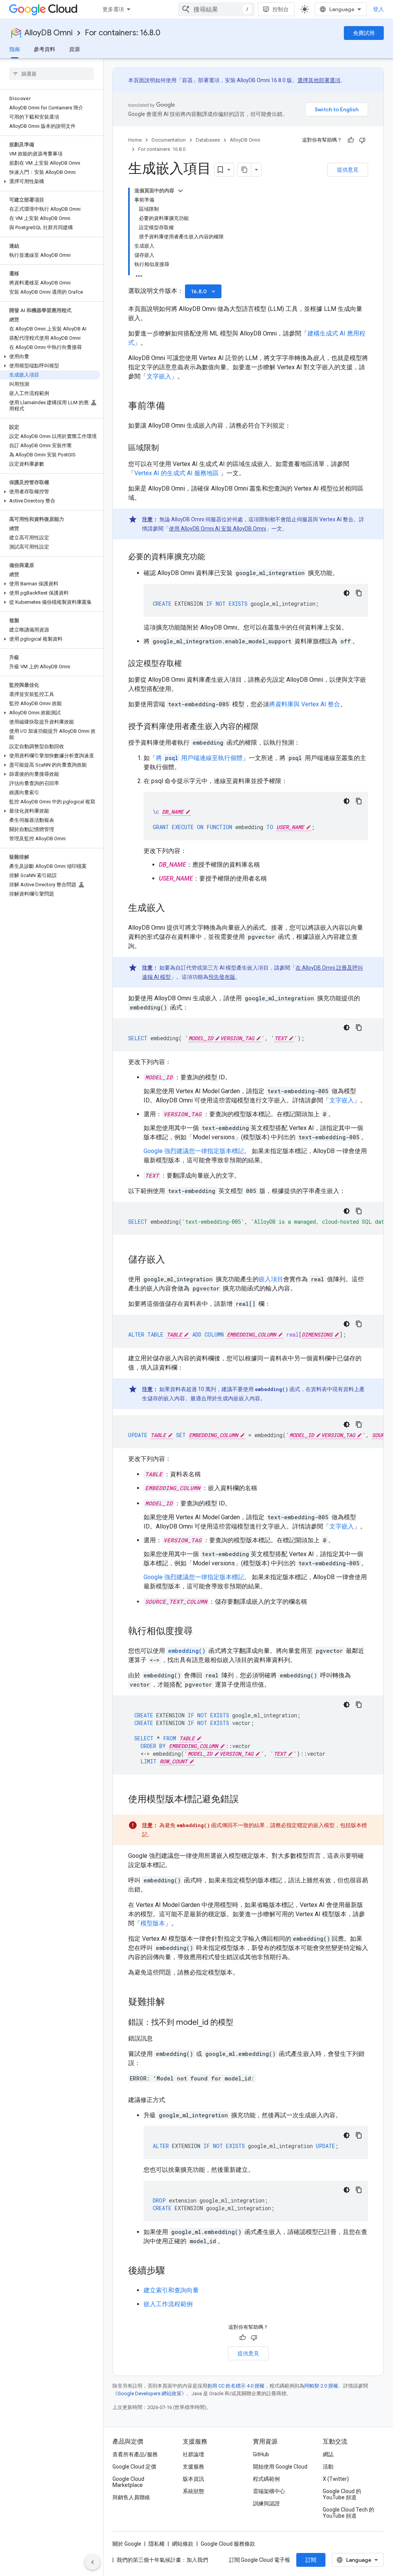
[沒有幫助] (362, 140)
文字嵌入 (159, 376)
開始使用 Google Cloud (280, 2467)
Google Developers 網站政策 (149, 2393)
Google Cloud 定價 (134, 2467)
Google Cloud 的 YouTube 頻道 (342, 2494)
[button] (50, 182)
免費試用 (364, 33)
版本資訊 (193, 2479)
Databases (208, 140)
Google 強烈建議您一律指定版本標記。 (197, 1151)
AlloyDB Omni (49, 33)
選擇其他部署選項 (319, 80)
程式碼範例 (266, 2479)
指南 (15, 49)
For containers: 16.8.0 (123, 33)
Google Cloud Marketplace (128, 2482)
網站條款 (183, 2544)
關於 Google (127, 2544)
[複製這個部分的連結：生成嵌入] (173, 909)
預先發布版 (222, 977)
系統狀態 (193, 2491)
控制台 (281, 9)
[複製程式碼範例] (359, 593)
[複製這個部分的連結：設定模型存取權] (190, 664)
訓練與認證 (266, 2503)
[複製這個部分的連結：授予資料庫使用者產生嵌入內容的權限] (266, 727)
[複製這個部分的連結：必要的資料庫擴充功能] (213, 557)
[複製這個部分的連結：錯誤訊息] (160, 2039)
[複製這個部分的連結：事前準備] (173, 406)
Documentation (169, 140)
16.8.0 (204, 291)
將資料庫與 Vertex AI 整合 (305, 704)
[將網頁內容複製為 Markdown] (244, 170)
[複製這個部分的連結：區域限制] (167, 448)
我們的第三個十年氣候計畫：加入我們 (162, 2560)
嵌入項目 (271, 1279)
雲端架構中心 (269, 2491)
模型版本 (153, 1923)
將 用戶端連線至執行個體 (199, 758)
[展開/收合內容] (180, 191)
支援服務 (193, 2467)
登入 (378, 9)
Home (135, 140)
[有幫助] (351, 140)
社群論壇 (193, 2454)
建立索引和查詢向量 (171, 2290)
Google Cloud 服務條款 (228, 2544)
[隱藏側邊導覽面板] (92, 2562)
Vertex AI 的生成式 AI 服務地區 (177, 473)
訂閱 (311, 2560)
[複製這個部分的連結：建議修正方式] (173, 2100)
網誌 (328, 2454)
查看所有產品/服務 (135, 2454)
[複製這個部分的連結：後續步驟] (173, 2271)
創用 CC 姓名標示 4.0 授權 (236, 2386)
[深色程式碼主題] (347, 593)
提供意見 (348, 170)
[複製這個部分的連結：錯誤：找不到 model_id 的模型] (241, 2023)
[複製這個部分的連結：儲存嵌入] (173, 1260)
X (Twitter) (336, 2479)
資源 (74, 49)
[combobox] (216, 9)
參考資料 (45, 49)
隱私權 (157, 2544)
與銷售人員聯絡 (131, 2497)
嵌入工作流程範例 (168, 2304)
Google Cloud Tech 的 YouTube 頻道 (348, 2513)
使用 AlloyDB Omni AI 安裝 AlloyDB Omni (217, 529)
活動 (328, 2467)
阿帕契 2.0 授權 (321, 2386)
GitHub (261, 2454)
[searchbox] (52, 74)
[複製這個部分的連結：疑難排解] (173, 2003)
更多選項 (113, 9)
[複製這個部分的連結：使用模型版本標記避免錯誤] (246, 1800)
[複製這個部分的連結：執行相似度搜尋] (200, 1632)
